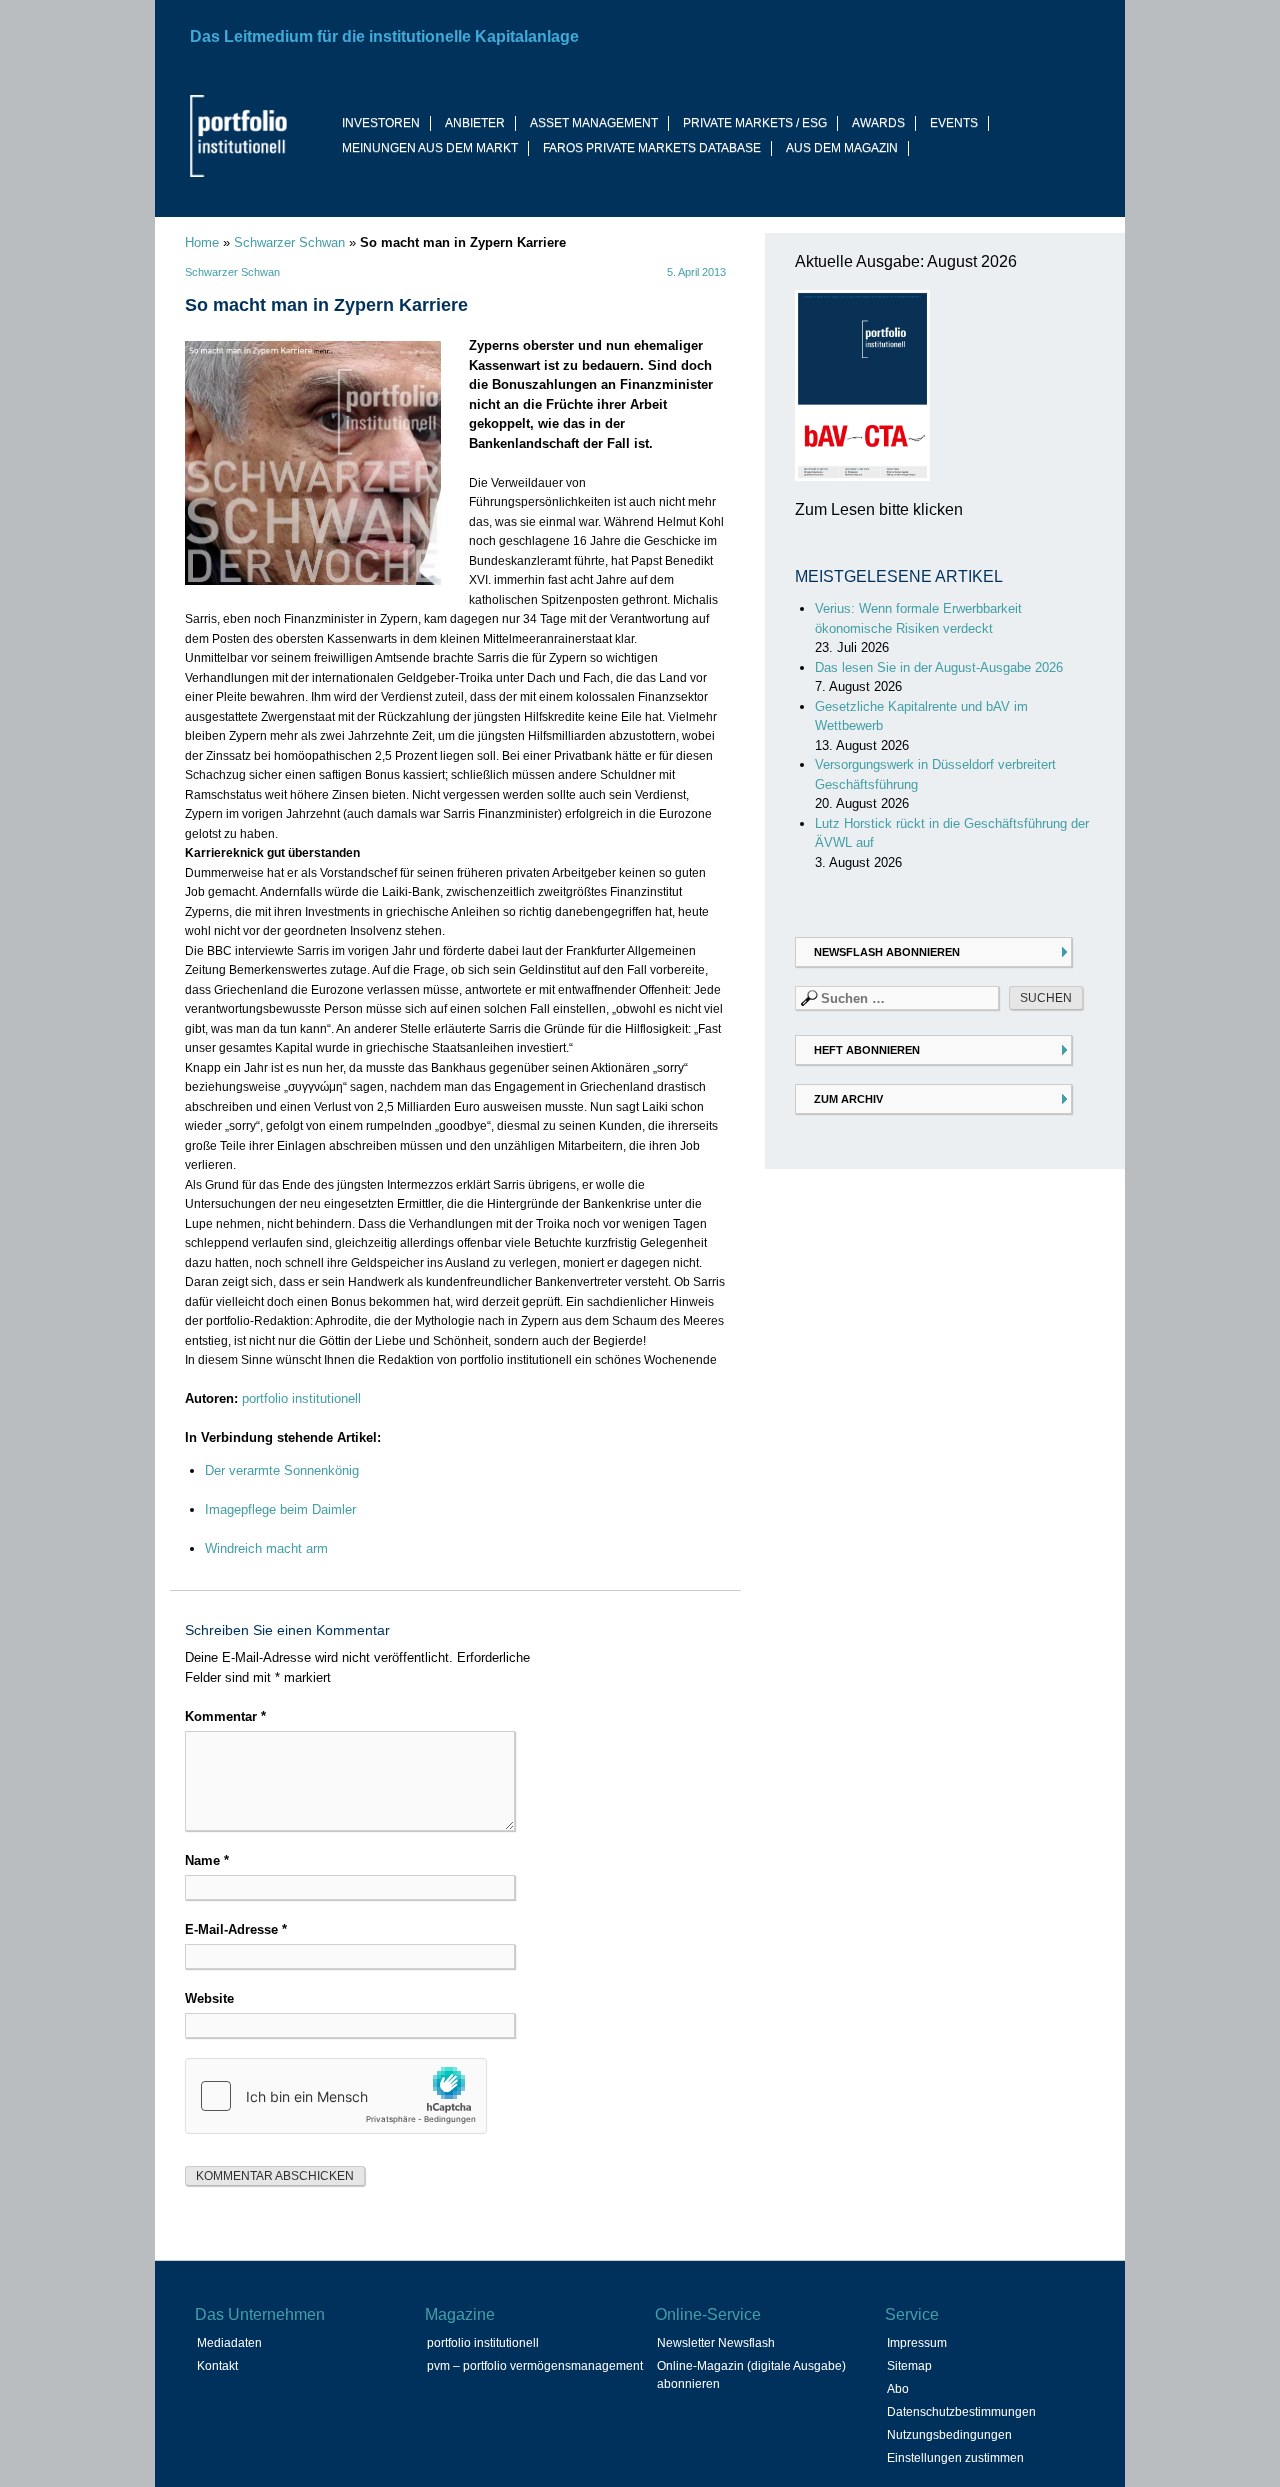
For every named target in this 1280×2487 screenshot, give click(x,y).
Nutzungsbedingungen (949, 2435)
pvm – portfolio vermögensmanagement (535, 2366)
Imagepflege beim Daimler (280, 1509)
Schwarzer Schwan (289, 242)
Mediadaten (229, 2343)
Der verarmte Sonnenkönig (282, 1470)
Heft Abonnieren (867, 1050)
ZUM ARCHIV (848, 1099)
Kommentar (225, 1716)
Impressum (917, 2343)
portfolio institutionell (301, 1398)
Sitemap (909, 2366)
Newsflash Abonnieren (887, 952)
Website (209, 1998)
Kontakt (217, 2366)
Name (207, 1860)
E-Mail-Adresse (236, 1929)
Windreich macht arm (266, 1548)
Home (202, 242)
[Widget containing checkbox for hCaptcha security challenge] (336, 2096)
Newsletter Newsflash (716, 2343)
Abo (898, 2389)
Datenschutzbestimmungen (961, 2412)
